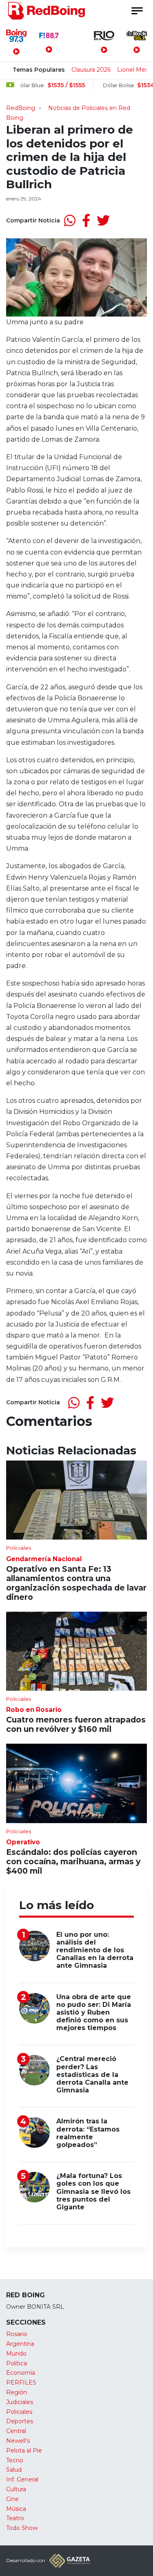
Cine (12, 2499)
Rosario (17, 2334)
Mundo (16, 2354)
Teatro (15, 2518)
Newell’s (18, 2441)
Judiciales (20, 2402)
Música (16, 2509)
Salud (14, 2470)
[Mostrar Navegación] (137, 11)
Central (16, 2431)
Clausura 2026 (91, 70)
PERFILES (21, 2382)
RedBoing (21, 108)
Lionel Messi (135, 70)
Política (17, 2363)
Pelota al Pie (24, 2451)
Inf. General (22, 2479)
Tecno (15, 2460)
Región (17, 2392)
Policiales (19, 2412)
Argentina (20, 2344)
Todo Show (22, 2528)
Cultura (16, 2489)
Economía (21, 2373)
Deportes (20, 2421)
